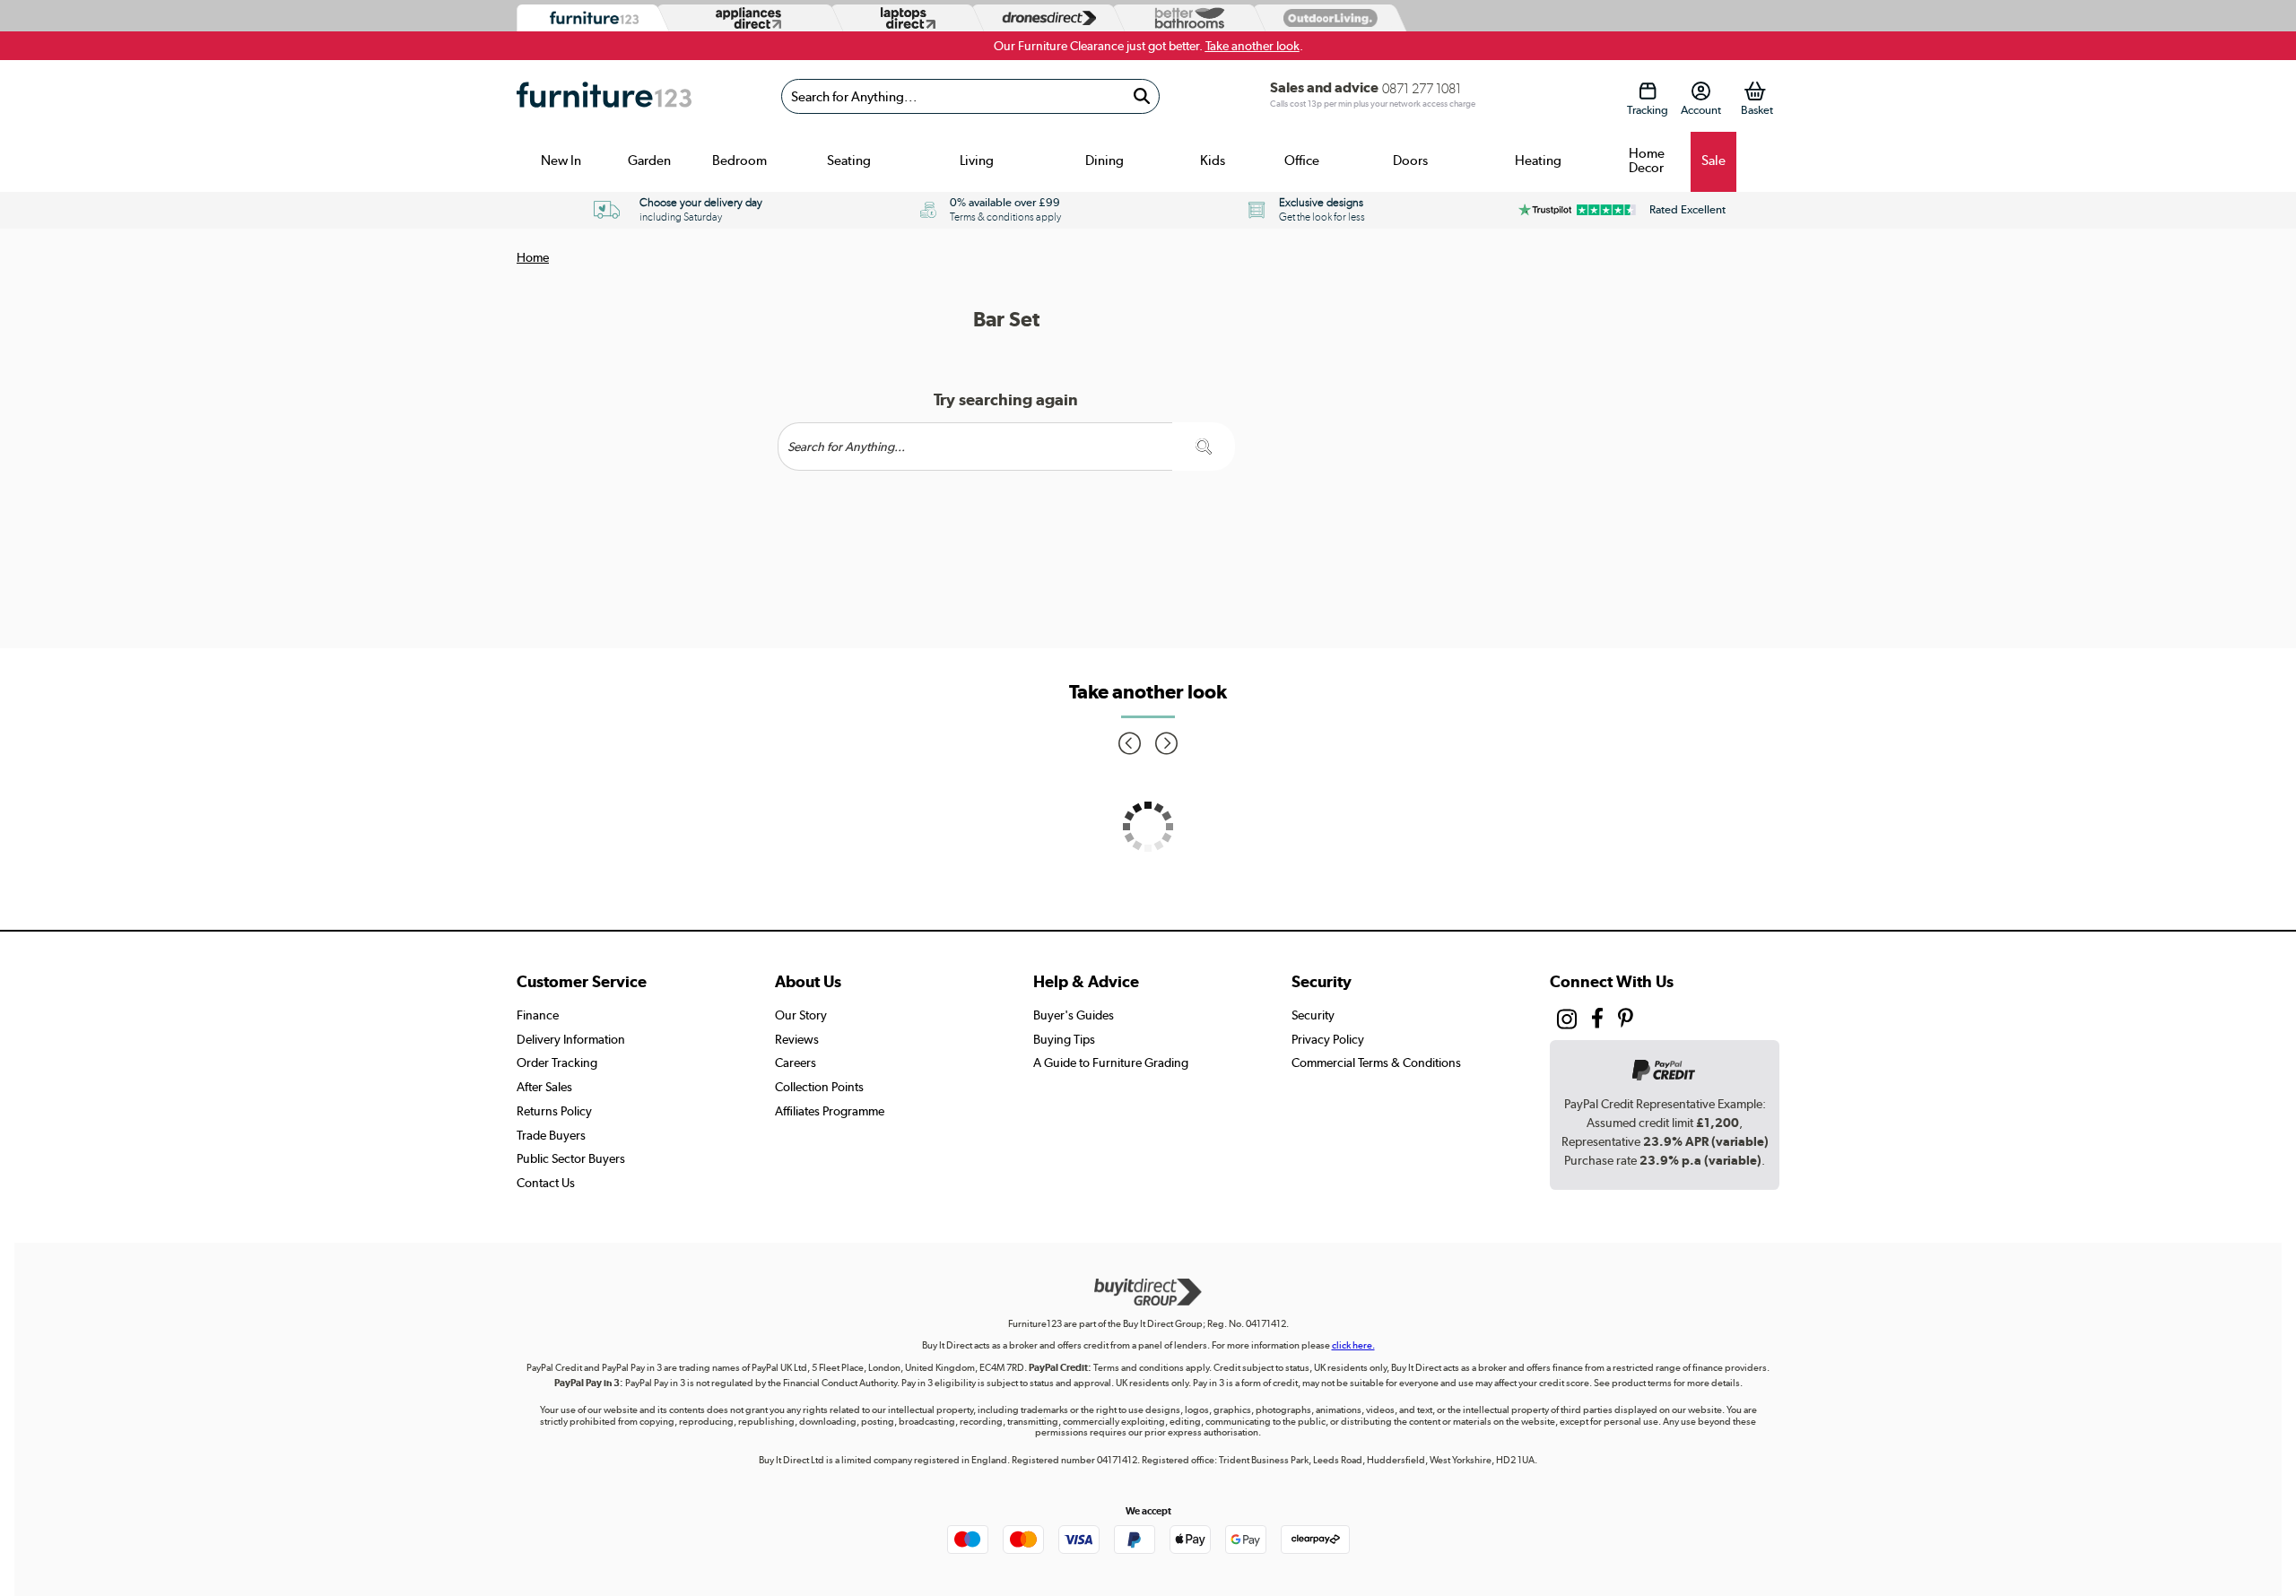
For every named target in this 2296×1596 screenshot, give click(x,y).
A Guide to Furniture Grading (1111, 1063)
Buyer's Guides (1074, 1015)
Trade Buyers (551, 1135)
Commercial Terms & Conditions (1376, 1063)
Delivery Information (571, 1039)
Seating (849, 160)
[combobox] (970, 96)
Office (1302, 160)
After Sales (544, 1087)
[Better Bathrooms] (1186, 18)
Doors (1410, 160)
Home (533, 257)
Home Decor (1647, 160)
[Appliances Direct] (747, 18)
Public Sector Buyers (571, 1158)
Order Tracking (557, 1063)
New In (561, 160)
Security (1313, 1015)
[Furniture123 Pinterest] (1626, 1020)
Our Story (801, 1015)
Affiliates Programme (830, 1111)
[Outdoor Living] (1326, 17)
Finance (538, 1015)
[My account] (1701, 91)
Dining (1105, 160)
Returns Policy (554, 1111)
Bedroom (739, 160)
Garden (649, 160)
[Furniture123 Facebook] (1597, 1020)
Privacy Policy (1328, 1039)
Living (977, 160)
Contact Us (546, 1183)
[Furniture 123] (590, 18)
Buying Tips (1064, 1039)
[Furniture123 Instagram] (1567, 1023)
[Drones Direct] (1045, 18)
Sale (1713, 160)
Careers (796, 1063)
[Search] (1141, 96)
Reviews (797, 1039)
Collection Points (819, 1087)
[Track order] (1647, 91)
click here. (1353, 1345)
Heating (1538, 160)
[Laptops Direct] (904, 18)
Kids (1213, 160)
